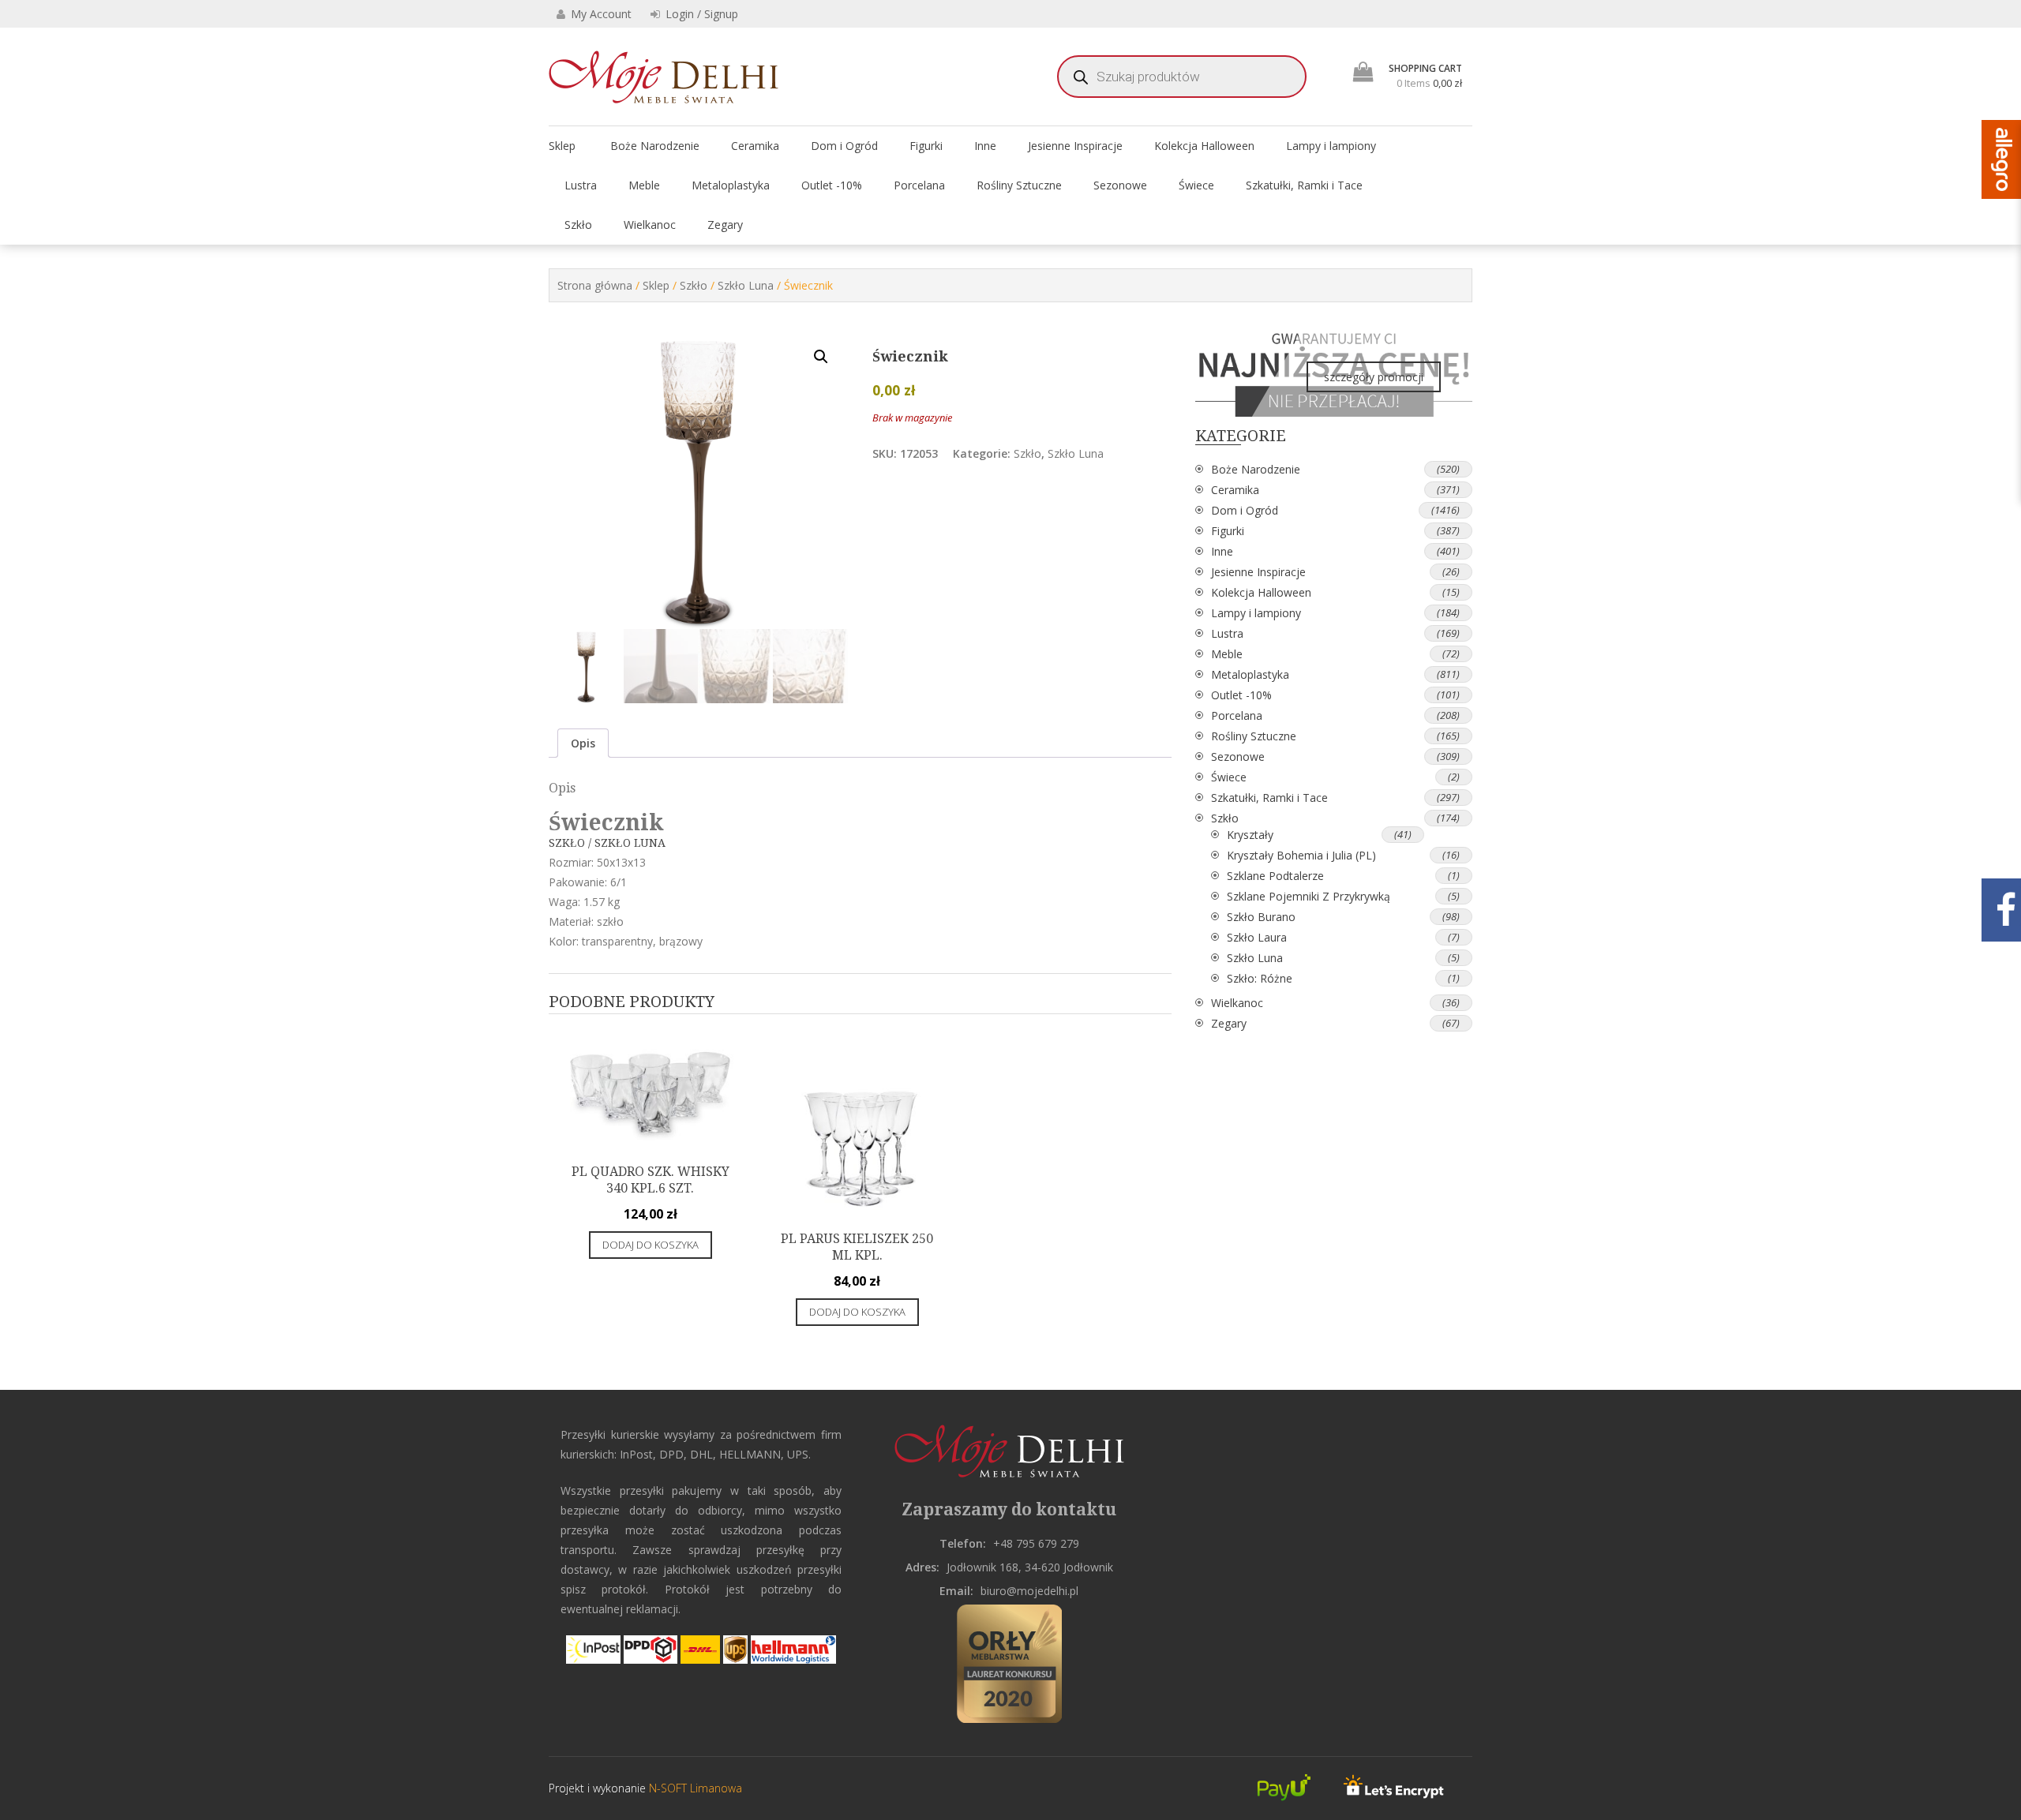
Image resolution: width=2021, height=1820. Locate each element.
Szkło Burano (1261, 917)
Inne (985, 146)
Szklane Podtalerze (1275, 876)
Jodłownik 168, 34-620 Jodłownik (1030, 1567)
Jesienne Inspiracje (1075, 146)
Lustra (581, 185)
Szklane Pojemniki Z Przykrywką (1309, 896)
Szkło (578, 225)
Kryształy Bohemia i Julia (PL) (1301, 855)
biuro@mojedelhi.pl (1029, 1591)
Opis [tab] (583, 743)
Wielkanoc (650, 225)
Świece (1196, 185)
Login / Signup (700, 14)
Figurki (926, 146)
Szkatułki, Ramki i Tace (1304, 185)
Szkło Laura (1257, 937)
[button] (821, 357)
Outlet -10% (832, 185)
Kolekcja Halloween (1204, 146)
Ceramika (755, 146)
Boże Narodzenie (655, 146)
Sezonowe (1120, 185)
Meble (644, 185)
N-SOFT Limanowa (694, 1788)
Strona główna (595, 285)
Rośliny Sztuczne (1019, 185)
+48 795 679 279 (1036, 1543)
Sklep (562, 146)
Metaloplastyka (731, 185)
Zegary (725, 225)
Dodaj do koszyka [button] (651, 1245)
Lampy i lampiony (1331, 146)
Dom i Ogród (844, 146)
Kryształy (1250, 835)
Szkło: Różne (1260, 978)
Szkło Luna (746, 285)
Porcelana (919, 185)
